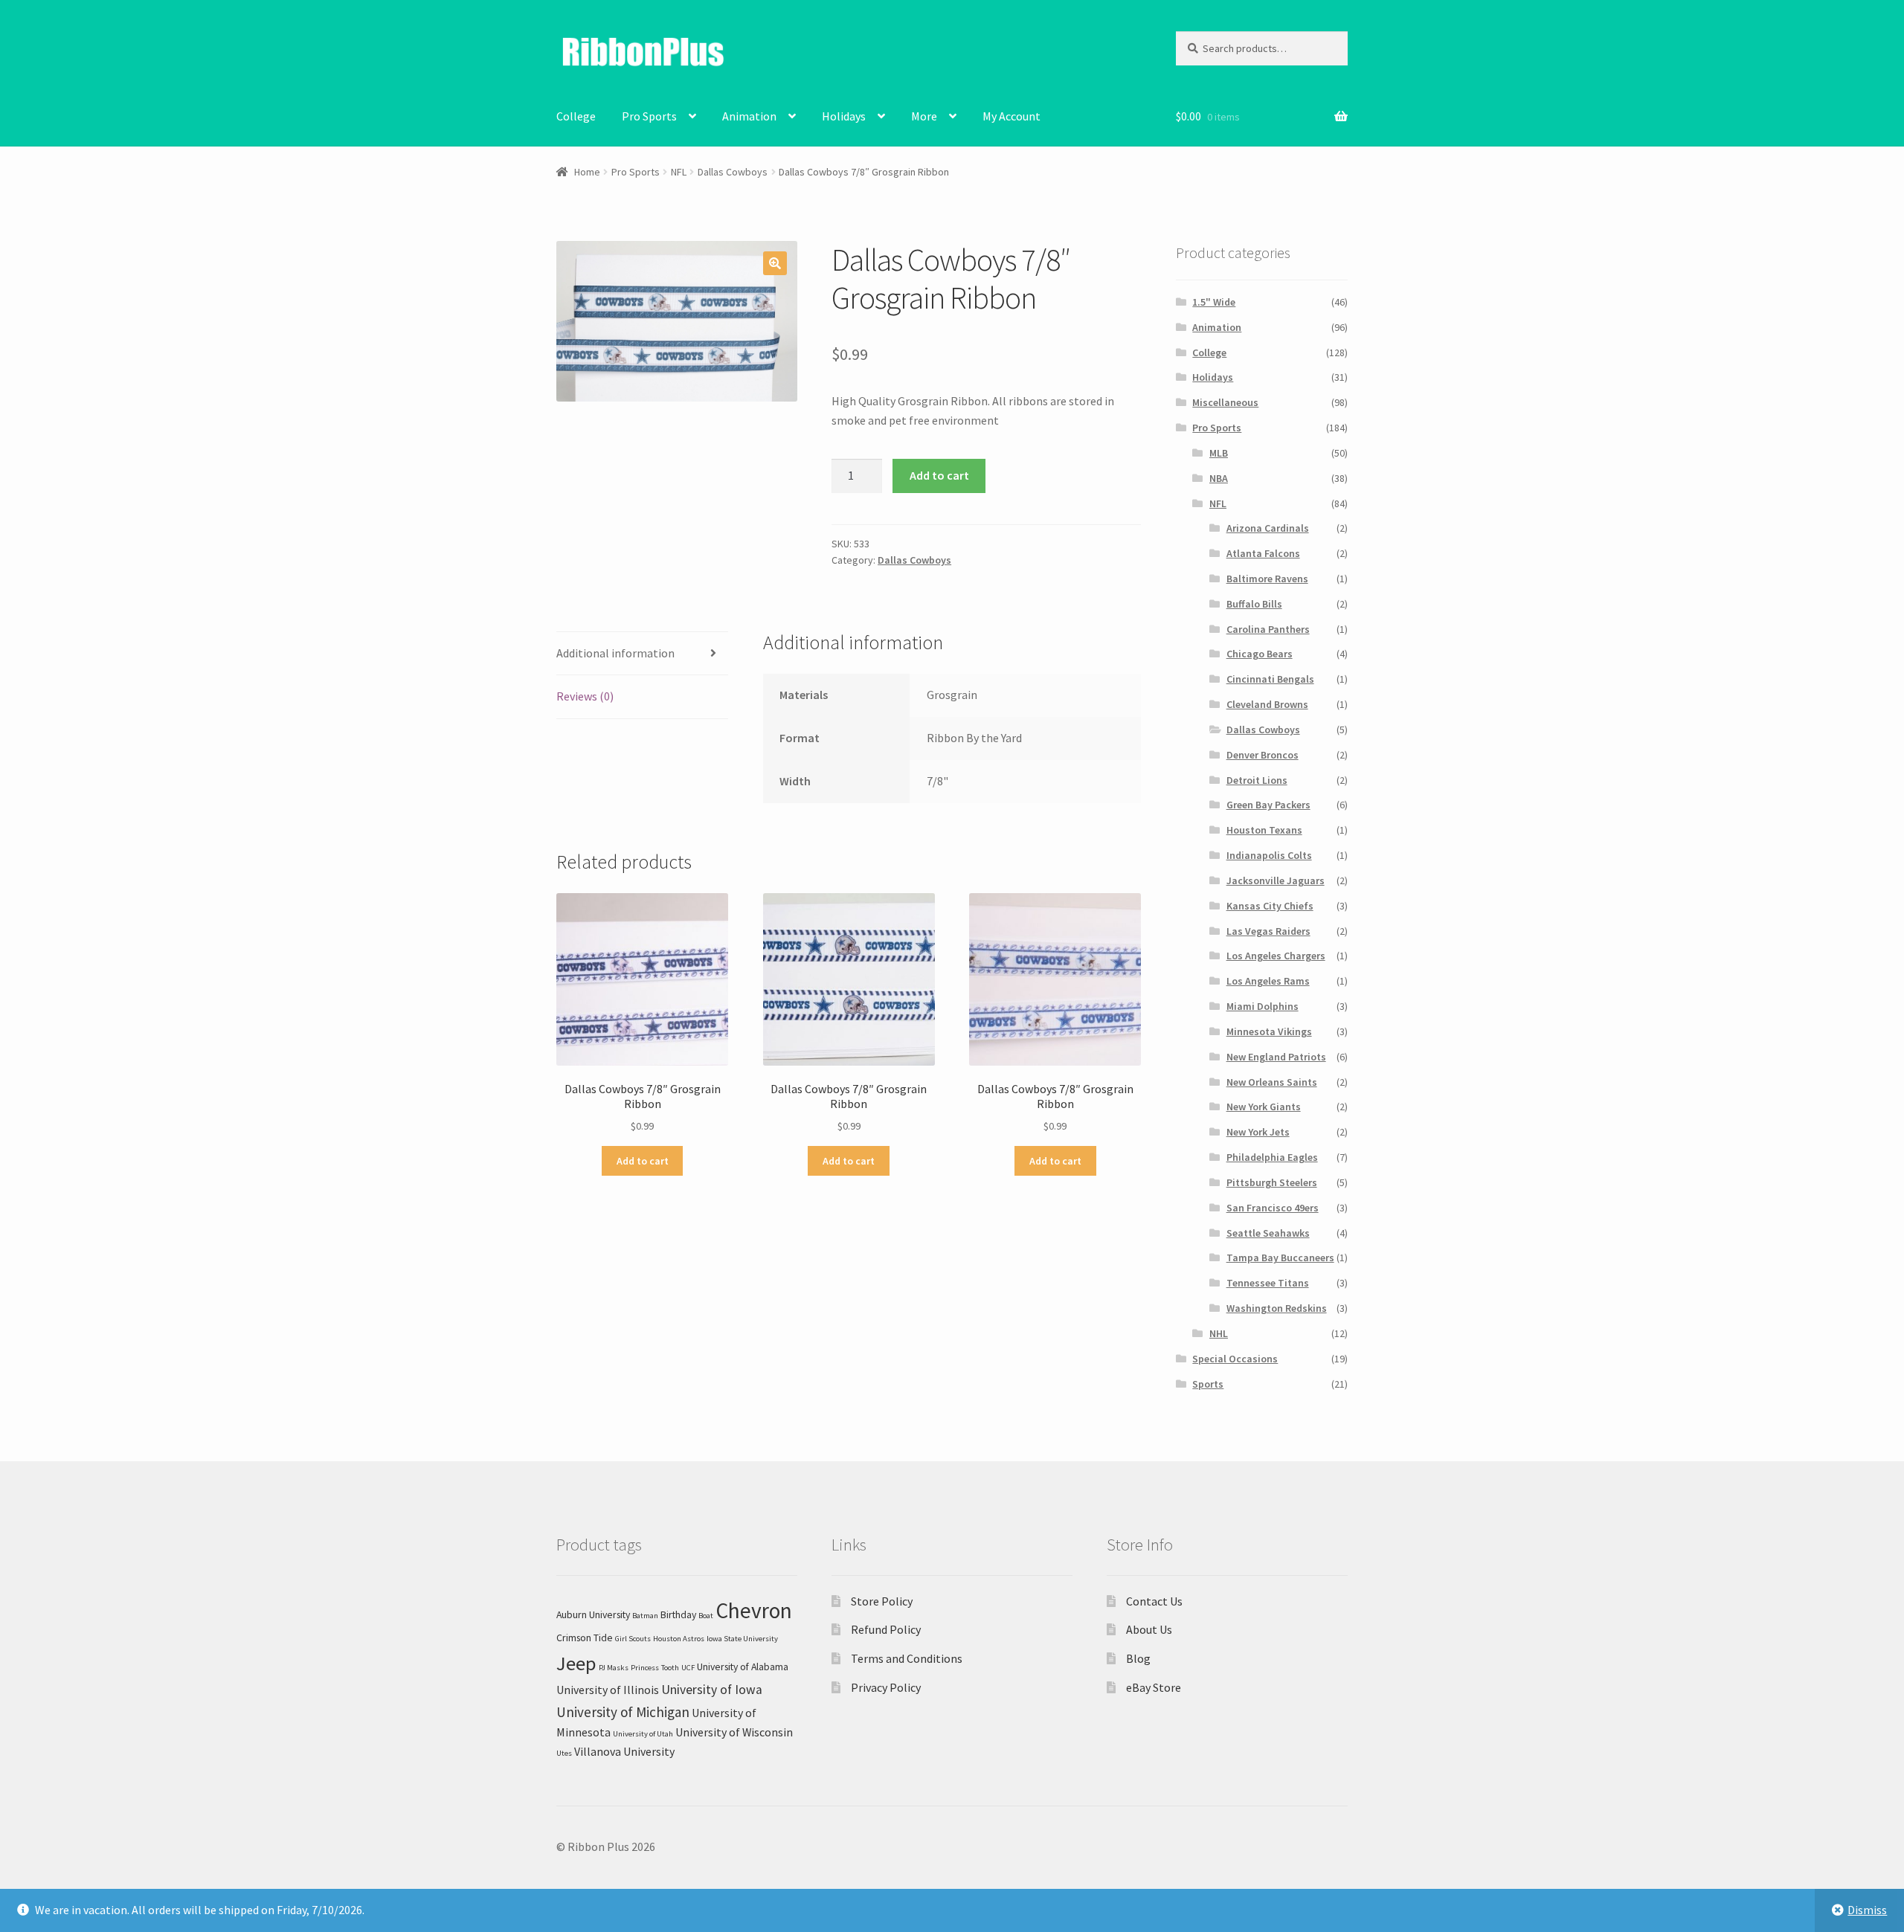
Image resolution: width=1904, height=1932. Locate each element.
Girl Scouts (633, 1639)
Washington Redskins (1277, 1308)
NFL (679, 172)
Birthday (678, 1614)
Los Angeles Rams (1268, 981)
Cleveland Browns (1267, 704)
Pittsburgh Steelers (1272, 1182)
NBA (1219, 478)
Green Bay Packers (1268, 805)
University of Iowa (712, 1690)
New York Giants (1264, 1107)
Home (587, 172)
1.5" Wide (1214, 302)
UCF (688, 1668)
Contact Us (1154, 1601)
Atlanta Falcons (1263, 553)
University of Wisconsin (734, 1732)
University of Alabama (743, 1667)
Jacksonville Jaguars (1276, 880)
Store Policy (882, 1601)
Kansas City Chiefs (1270, 906)
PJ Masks (614, 1668)
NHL (1219, 1333)
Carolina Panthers (1268, 629)
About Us (1149, 1629)
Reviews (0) (585, 696)
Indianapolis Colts (1269, 855)
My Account (1011, 116)
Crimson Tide (585, 1638)
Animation (749, 116)
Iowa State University (742, 1639)
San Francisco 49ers (1273, 1208)
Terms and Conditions (907, 1658)
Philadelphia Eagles (1272, 1157)
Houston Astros (679, 1639)
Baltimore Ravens (1267, 579)
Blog (1138, 1658)
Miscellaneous (1225, 402)
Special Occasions (1235, 1359)
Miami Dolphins (1263, 1006)
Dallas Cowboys (733, 172)
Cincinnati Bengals (1270, 679)
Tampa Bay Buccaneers (1280, 1258)
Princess (645, 1668)
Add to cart (939, 475)
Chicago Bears (1260, 654)
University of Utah (643, 1734)
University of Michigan (623, 1712)
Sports (1208, 1384)
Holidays (844, 116)
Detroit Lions (1257, 780)
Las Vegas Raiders (1268, 931)
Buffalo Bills (1254, 604)
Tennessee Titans (1268, 1283)
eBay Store (1154, 1687)
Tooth (670, 1668)
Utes (564, 1753)
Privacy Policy (886, 1687)
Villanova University (624, 1751)
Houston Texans (1264, 830)
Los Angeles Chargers (1276, 956)
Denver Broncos (1263, 755)
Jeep (576, 1663)
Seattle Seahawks (1268, 1233)
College (576, 116)
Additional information (615, 653)
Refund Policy (886, 1629)
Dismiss (1867, 1910)
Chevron (754, 1610)
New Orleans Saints (1272, 1082)
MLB (1219, 453)
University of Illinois (608, 1690)
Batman (645, 1616)
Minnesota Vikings (1269, 1031)
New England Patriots (1276, 1057)
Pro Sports (649, 116)
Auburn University (593, 1614)
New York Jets (1258, 1132)
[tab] (642, 654)
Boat (706, 1616)
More (924, 116)
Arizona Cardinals (1268, 528)
